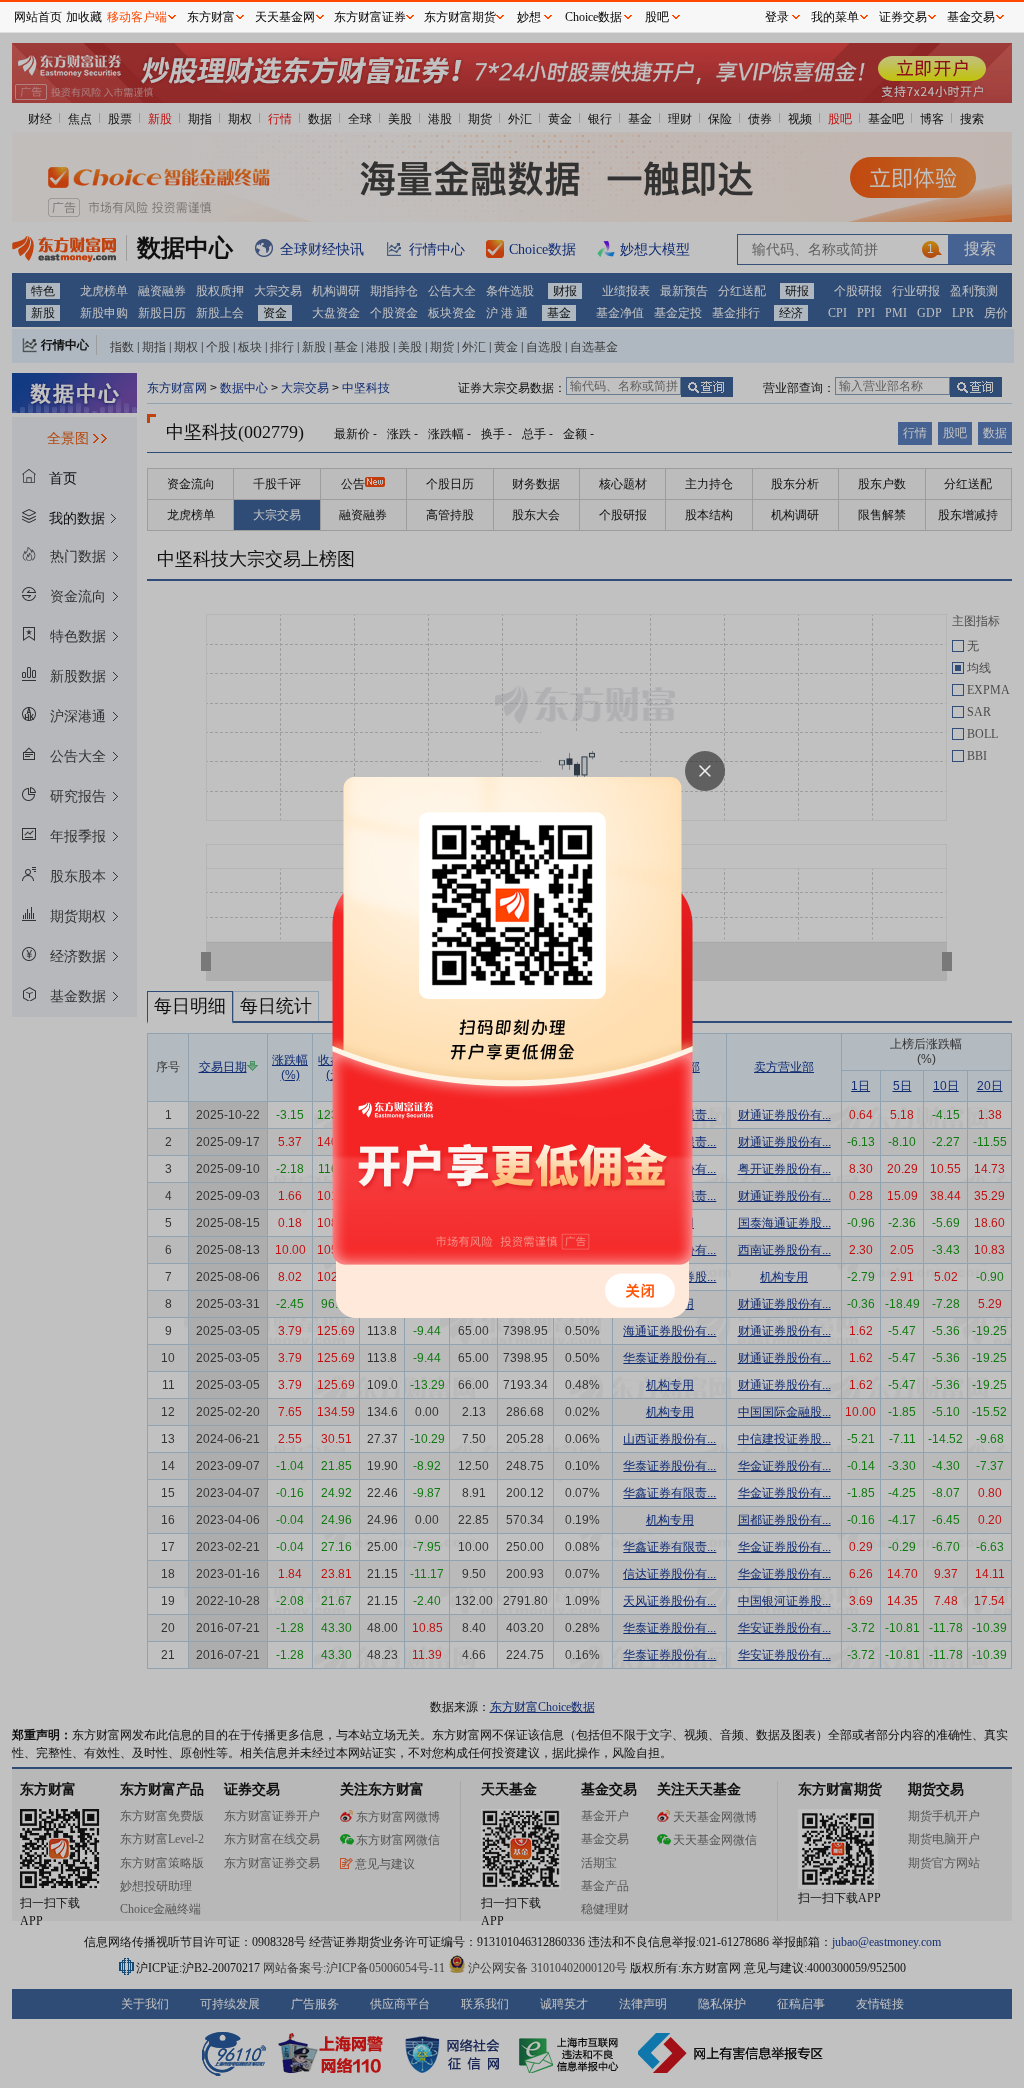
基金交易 (971, 17)
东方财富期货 (460, 17)
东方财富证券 (370, 17)
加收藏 (84, 17)
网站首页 (38, 17)
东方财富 (211, 17)
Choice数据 (593, 17)
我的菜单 (835, 17)
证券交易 (903, 17)
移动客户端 (137, 17)
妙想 (529, 17)
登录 (777, 17)
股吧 (657, 17)
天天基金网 (285, 17)
